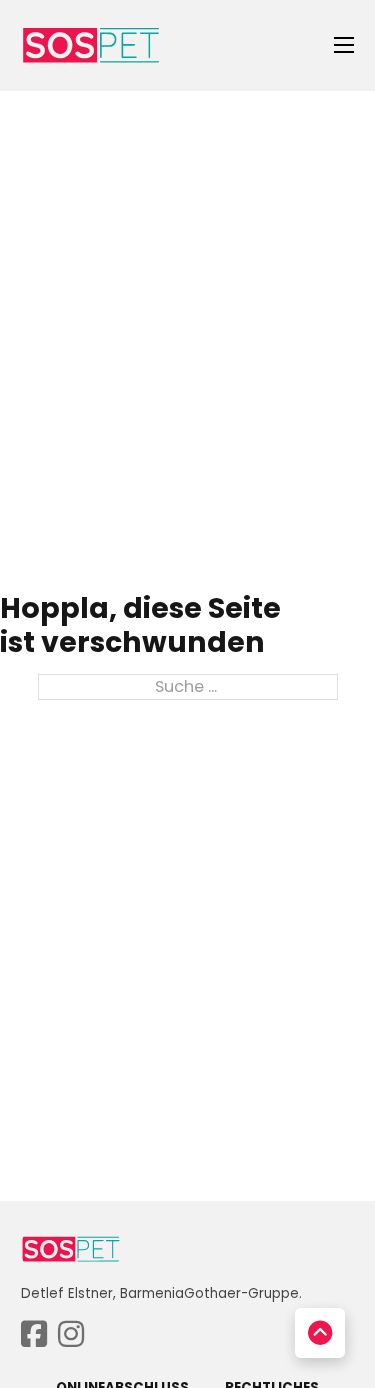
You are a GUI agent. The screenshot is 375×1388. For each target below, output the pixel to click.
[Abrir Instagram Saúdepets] (71, 1335)
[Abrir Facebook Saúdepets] (34, 1335)
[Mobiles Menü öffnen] (344, 45)
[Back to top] (320, 1333)
